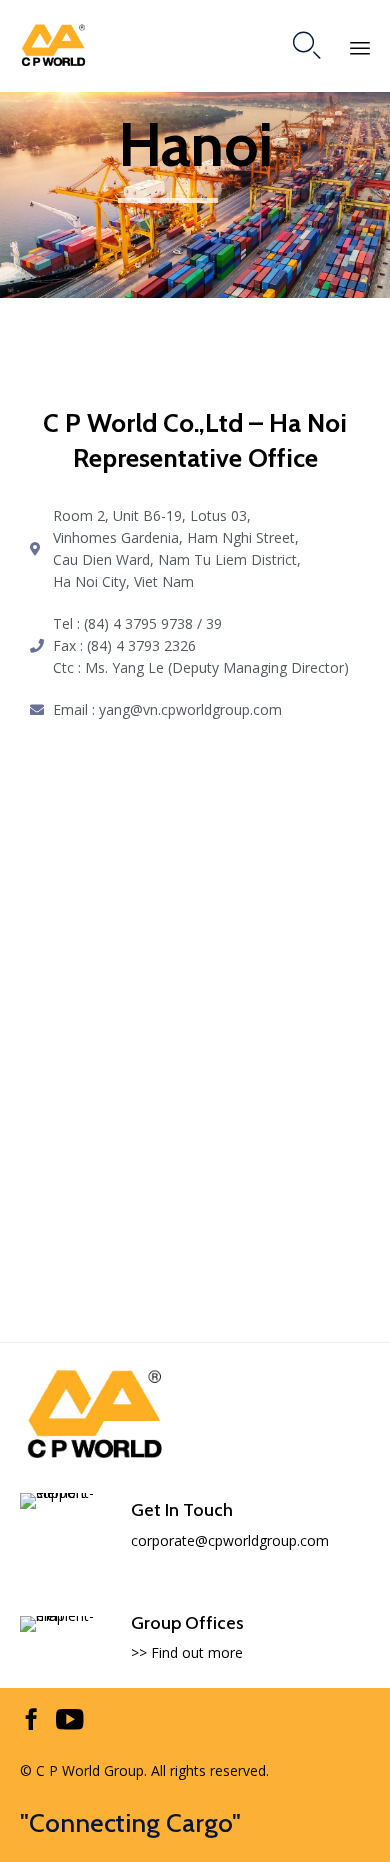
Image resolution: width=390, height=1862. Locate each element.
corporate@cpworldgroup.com (230, 1540)
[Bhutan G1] (95, 1457)
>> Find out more (187, 1652)
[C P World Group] (53, 45)
